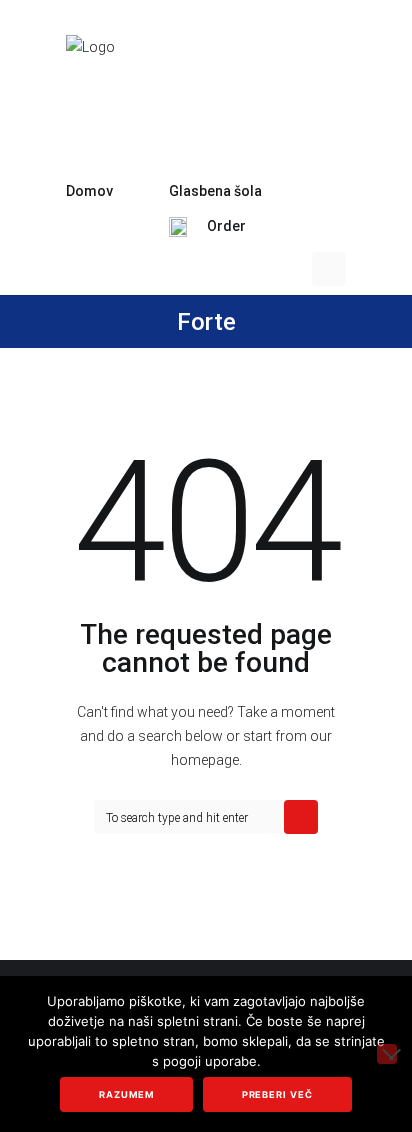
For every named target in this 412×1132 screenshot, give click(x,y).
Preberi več (277, 1094)
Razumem (126, 1094)
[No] (387, 1054)
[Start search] (301, 817)
